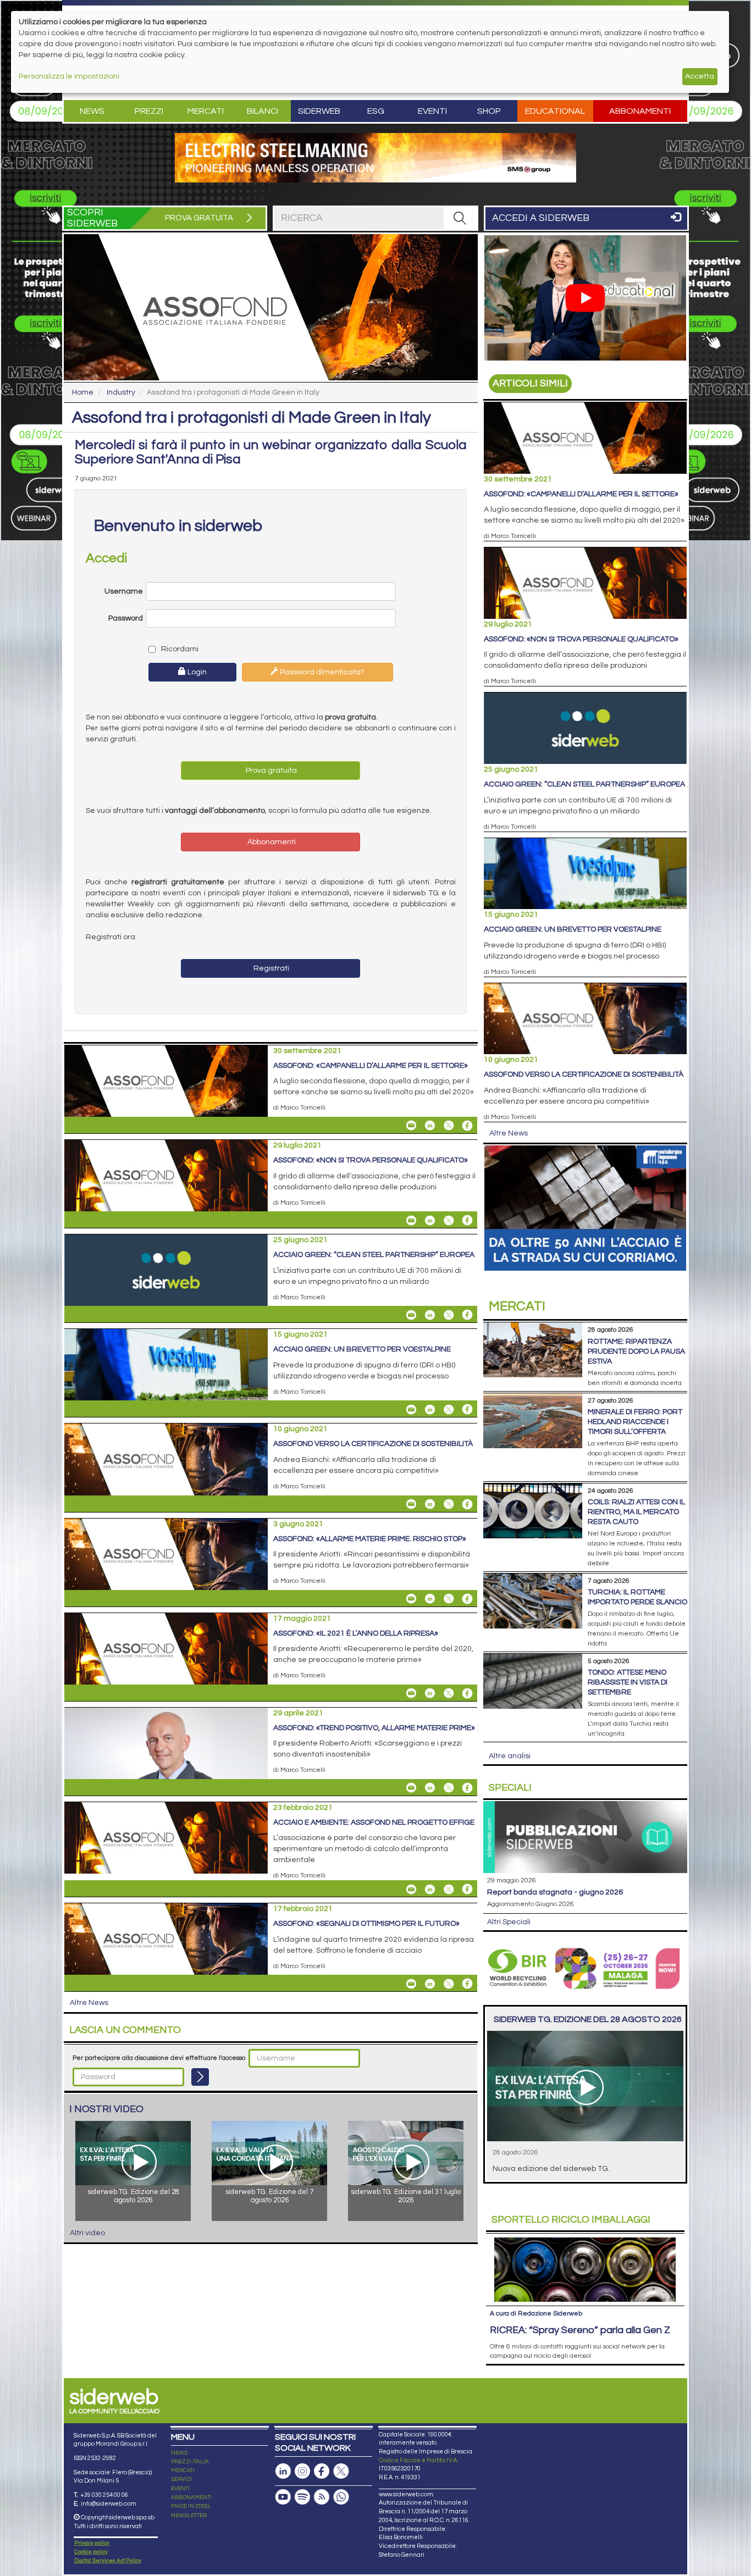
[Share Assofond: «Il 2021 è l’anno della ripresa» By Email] (411, 1693)
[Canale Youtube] (283, 2497)
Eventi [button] (432, 111)
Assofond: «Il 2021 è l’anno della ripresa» (356, 1633)
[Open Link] (375, 158)
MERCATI (183, 2470)
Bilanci (263, 111)
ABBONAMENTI (191, 2497)
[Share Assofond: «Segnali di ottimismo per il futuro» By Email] (411, 1984)
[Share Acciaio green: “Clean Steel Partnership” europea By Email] (411, 1315)
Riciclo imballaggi (571, 2220)
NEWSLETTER (189, 2516)
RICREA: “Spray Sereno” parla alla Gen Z (580, 2330)
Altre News (89, 2003)
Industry (121, 392)
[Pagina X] (341, 2471)
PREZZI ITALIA (190, 2462)
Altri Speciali (509, 1922)
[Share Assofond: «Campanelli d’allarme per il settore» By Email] (411, 1126)
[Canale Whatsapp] (341, 2497)
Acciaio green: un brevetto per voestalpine (362, 1349)
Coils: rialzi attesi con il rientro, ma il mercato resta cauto (636, 1512)
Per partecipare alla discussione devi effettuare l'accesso (159, 2058)
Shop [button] (489, 111)
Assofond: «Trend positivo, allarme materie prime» (374, 1728)
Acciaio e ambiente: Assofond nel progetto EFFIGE (374, 1822)
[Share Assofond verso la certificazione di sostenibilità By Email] (411, 1504)
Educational (555, 111)
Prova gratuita (270, 771)
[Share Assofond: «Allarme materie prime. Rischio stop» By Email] (411, 1599)
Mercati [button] (206, 111)
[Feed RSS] (322, 2497)
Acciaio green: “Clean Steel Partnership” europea (374, 1255)
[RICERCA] (460, 218)
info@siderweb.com (109, 2504)
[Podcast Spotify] (302, 2497)
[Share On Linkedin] (430, 1126)
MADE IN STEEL (191, 2506)
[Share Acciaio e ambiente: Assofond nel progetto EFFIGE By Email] (411, 1889)
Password (126, 618)
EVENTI (180, 2489)
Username (124, 591)
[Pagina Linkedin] (283, 2471)
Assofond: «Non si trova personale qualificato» (371, 1160)
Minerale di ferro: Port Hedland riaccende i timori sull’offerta (635, 1422)
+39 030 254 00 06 (104, 2495)
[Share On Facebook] (467, 1126)
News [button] (92, 111)
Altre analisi (510, 1756)
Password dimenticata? (321, 672)
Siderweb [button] (319, 111)
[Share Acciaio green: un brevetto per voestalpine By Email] (411, 1409)
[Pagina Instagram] (302, 2471)
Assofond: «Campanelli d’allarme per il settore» (371, 1066)
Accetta (700, 76)
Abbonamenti (640, 111)
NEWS (179, 2453)
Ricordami (179, 649)
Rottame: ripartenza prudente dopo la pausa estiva (636, 1351)
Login (196, 672)
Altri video (87, 2233)
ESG (376, 111)
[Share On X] (449, 1126)
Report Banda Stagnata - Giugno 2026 (555, 1892)
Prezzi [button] (149, 111)
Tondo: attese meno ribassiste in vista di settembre (628, 1682)
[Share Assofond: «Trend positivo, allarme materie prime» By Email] (411, 1788)
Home (83, 392)
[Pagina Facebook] (322, 2471)
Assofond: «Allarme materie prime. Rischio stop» (370, 1539)
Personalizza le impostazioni (69, 76)
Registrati (270, 968)
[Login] (200, 2077)
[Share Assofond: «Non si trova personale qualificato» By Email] (411, 1220)
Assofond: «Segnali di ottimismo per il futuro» (366, 1924)
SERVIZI (181, 2479)
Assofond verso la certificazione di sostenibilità (373, 1444)
